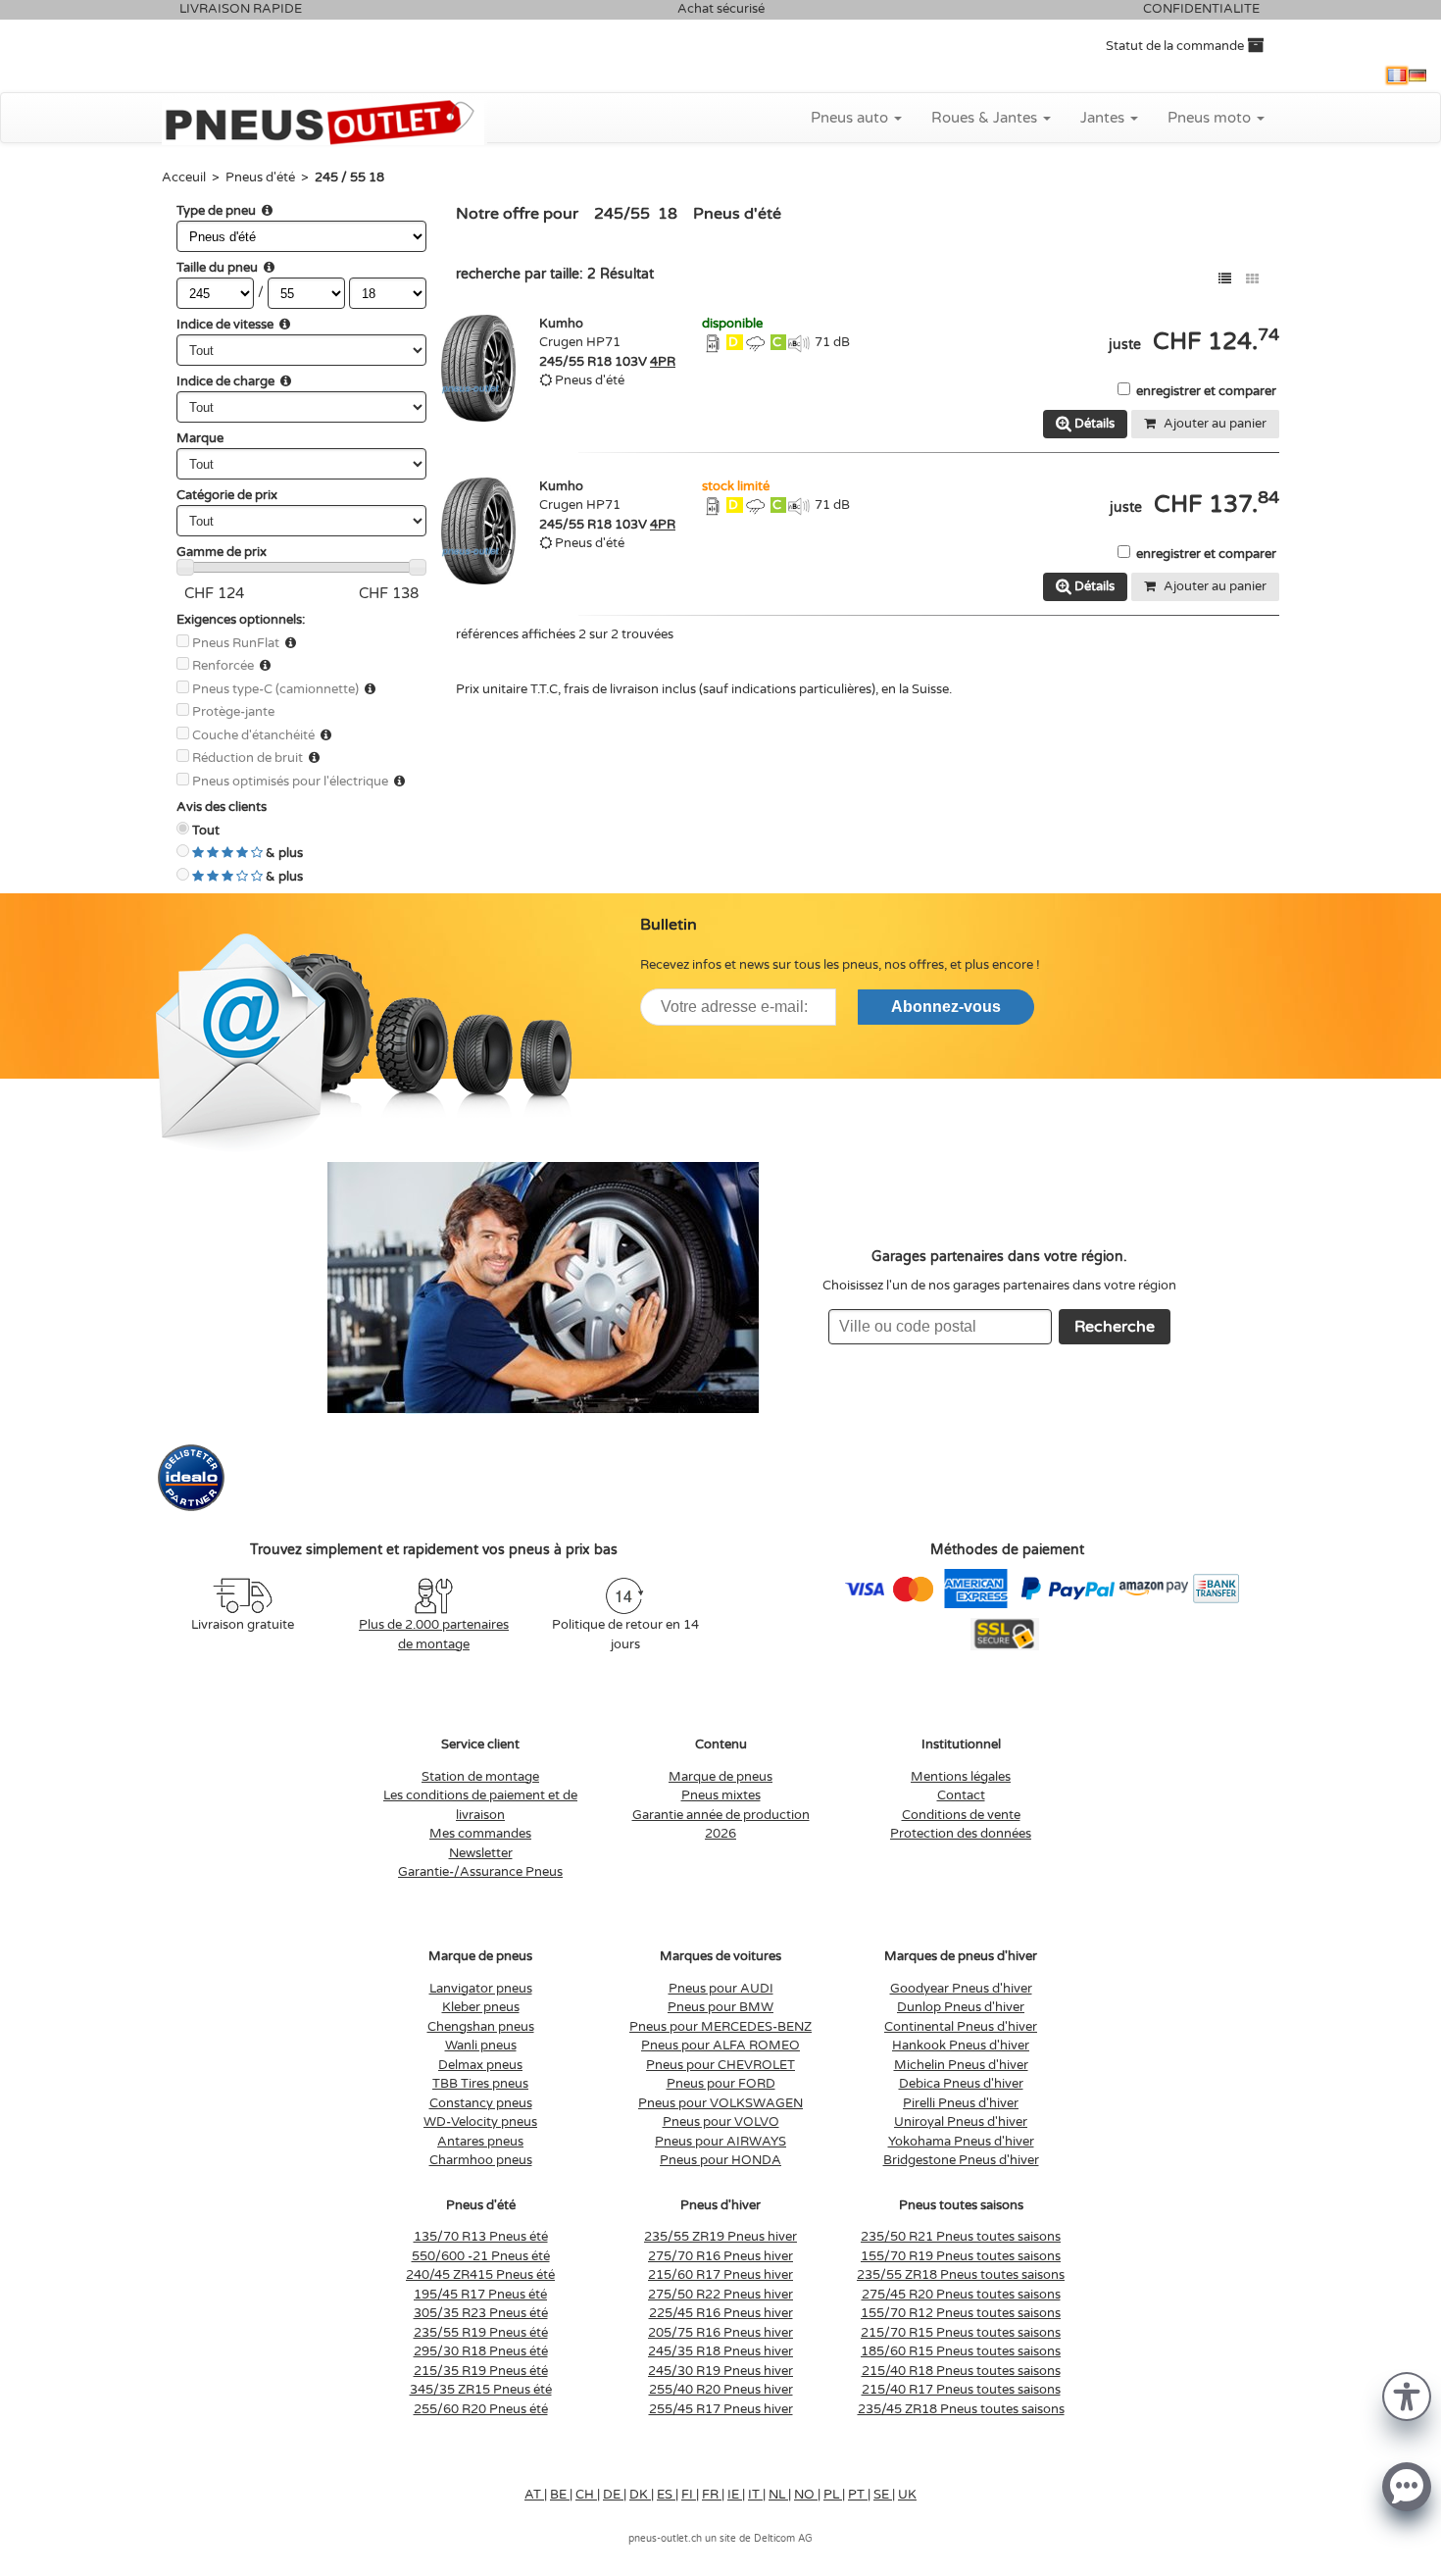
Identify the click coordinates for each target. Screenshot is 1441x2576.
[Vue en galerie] (1252, 279)
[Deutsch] (1417, 76)
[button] (1407, 2395)
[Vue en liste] (1225, 279)
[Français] (1397, 76)
